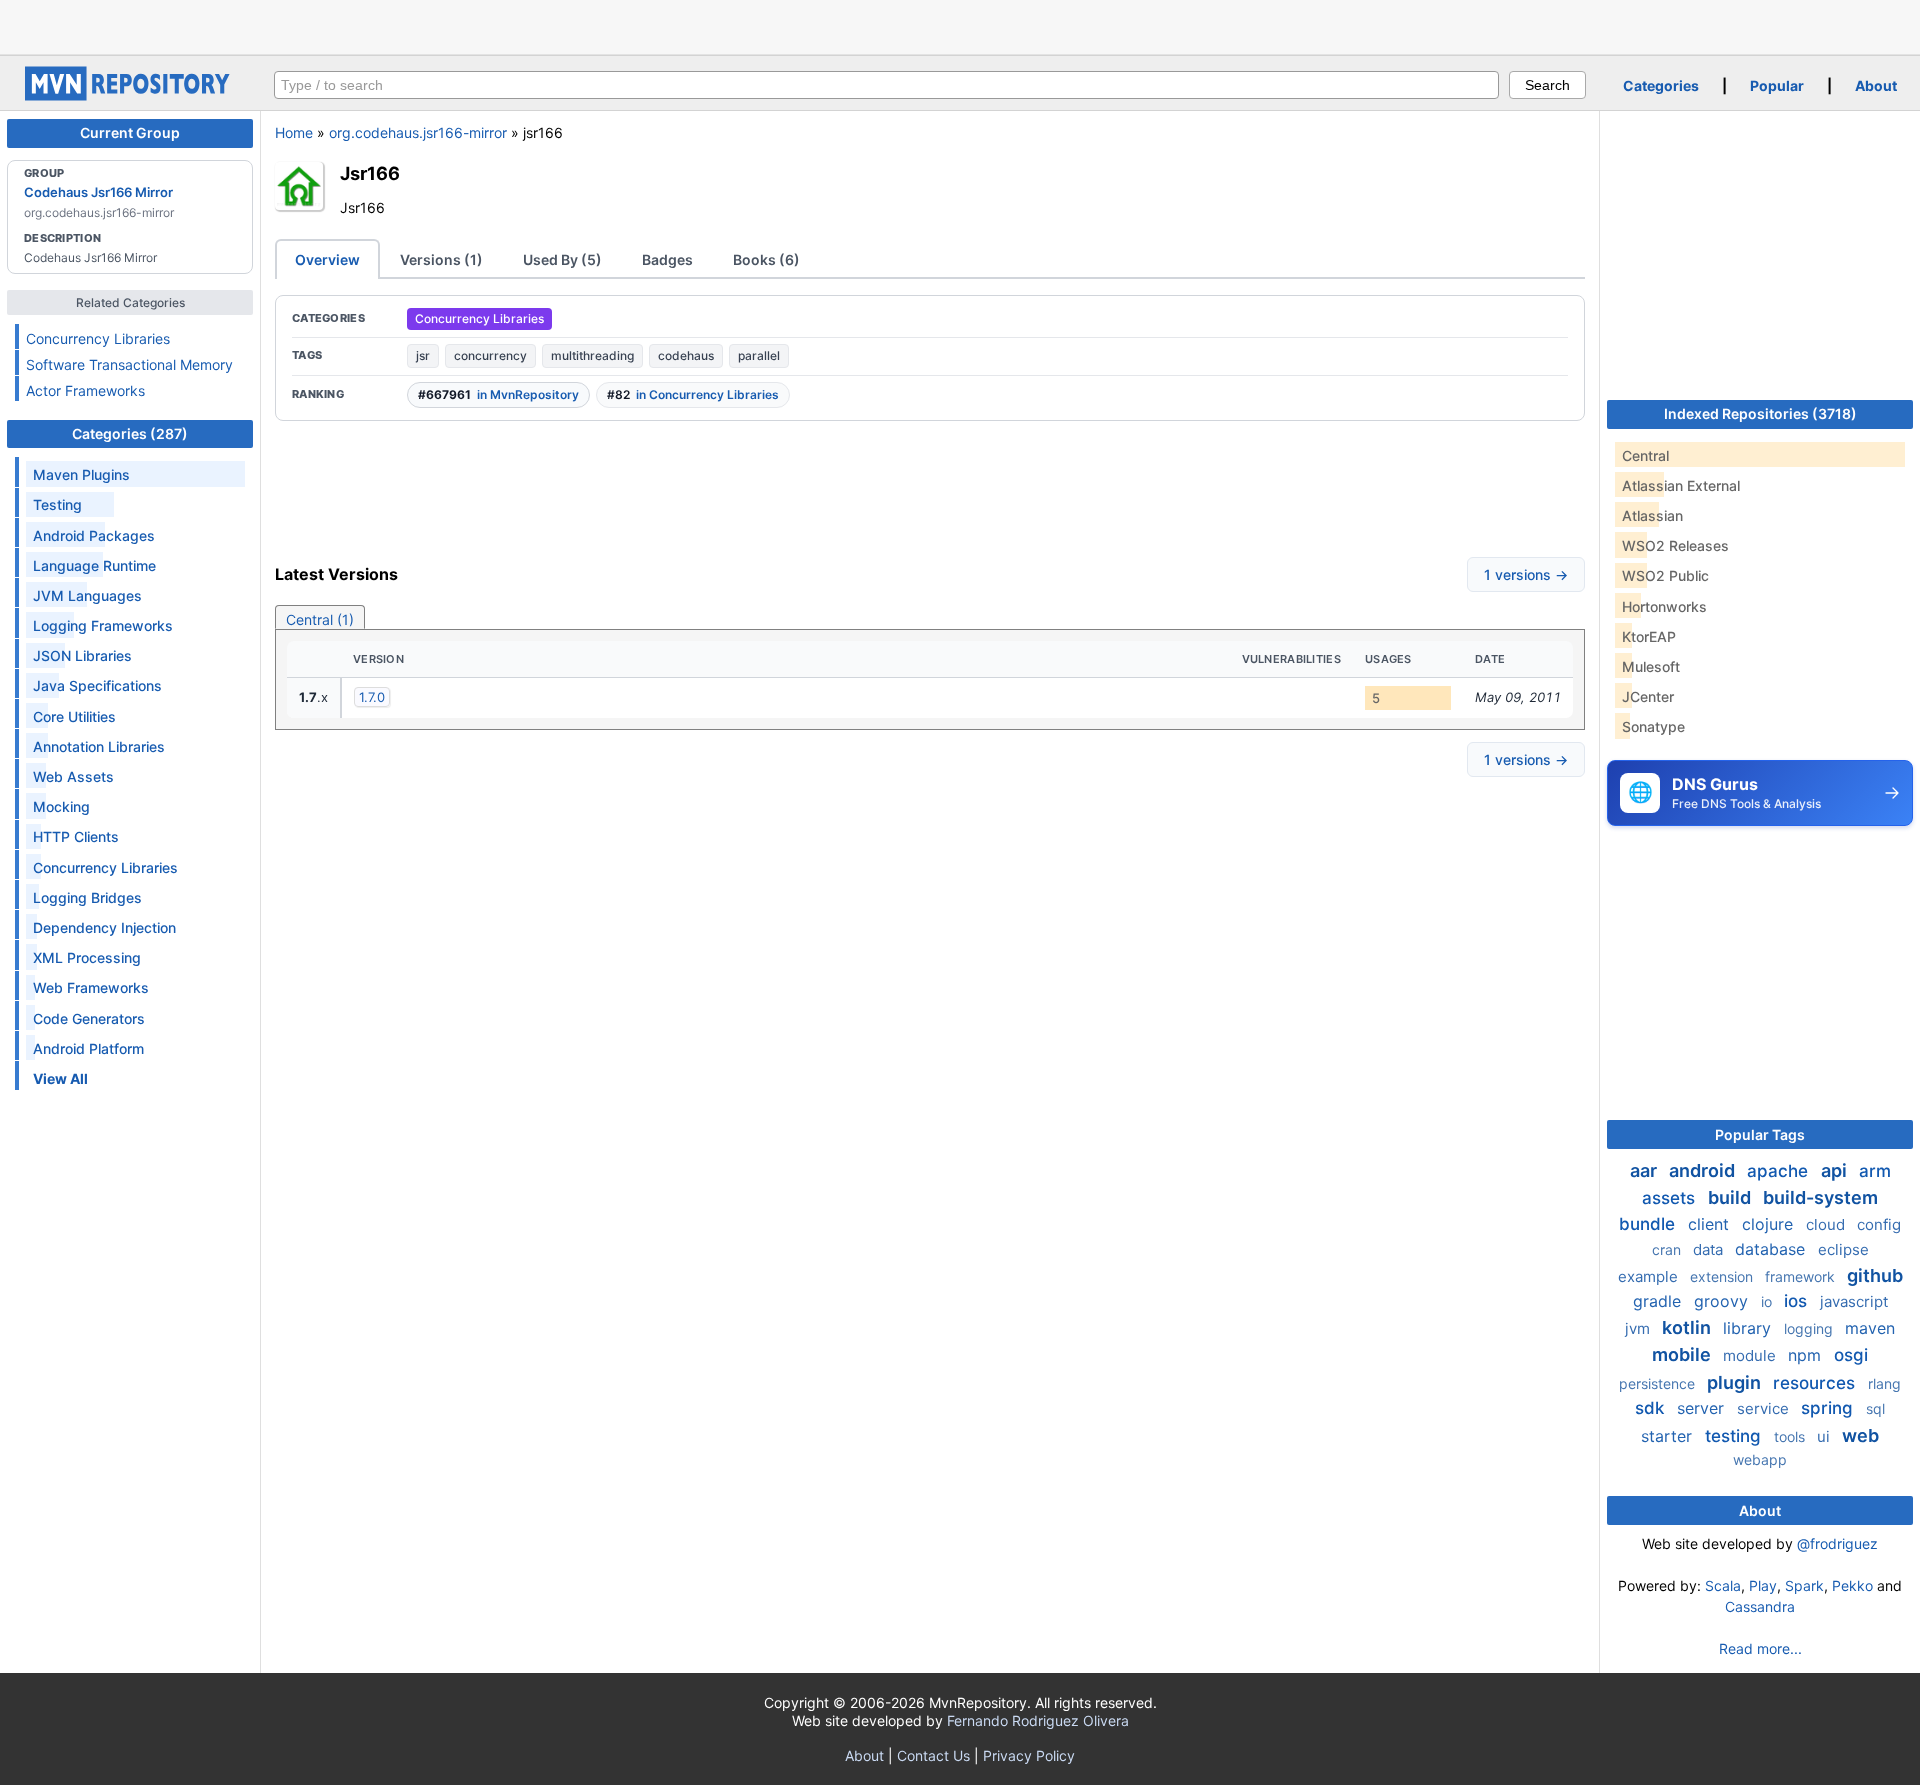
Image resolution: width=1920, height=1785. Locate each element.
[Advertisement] (960, 25)
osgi (1851, 1355)
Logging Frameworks (103, 625)
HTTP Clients (76, 836)
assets (1671, 1198)
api (1836, 1170)
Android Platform (88, 1048)
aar (1645, 1170)
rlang (1884, 1383)
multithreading (592, 355)
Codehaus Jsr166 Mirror (98, 192)
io (1768, 1301)
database (1772, 1249)
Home (294, 132)
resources (1816, 1383)
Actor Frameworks (85, 390)
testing (1735, 1436)
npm (1807, 1355)
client (1711, 1224)
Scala (1723, 1585)
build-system (1820, 1197)
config (1879, 1224)
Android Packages (94, 535)
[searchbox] (886, 85)
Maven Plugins (81, 474)
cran (1668, 1249)
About (1876, 85)
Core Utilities (74, 716)
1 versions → (1526, 574)
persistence (1659, 1383)
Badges (667, 259)
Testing (57, 504)
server (1703, 1408)
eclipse (1843, 1249)
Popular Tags (1760, 1134)
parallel (759, 355)
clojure (1770, 1224)
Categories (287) (130, 433)
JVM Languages (87, 595)
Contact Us (933, 1755)
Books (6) (766, 259)
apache (1780, 1171)
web (1860, 1435)
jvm (1639, 1328)
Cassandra (1760, 1606)
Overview (327, 259)
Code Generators (89, 1018)
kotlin (1688, 1327)
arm (1875, 1171)
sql (1875, 1408)
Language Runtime (94, 565)
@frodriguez (1837, 1543)
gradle (1659, 1301)
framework (1802, 1276)
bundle (1649, 1224)
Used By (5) (562, 259)
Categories (1661, 85)
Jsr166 (370, 173)
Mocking (61, 806)
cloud (1827, 1224)
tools (1791, 1436)
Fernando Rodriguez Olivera (1038, 1720)
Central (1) (320, 619)
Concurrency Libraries (98, 338)
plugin (1736, 1382)
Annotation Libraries (99, 746)
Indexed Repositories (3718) (1760, 413)
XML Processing (87, 957)
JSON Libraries (82, 655)
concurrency (490, 355)
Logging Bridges (87, 897)
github (1875, 1275)
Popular (1777, 85)
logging (1810, 1328)
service (1765, 1408)
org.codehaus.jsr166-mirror (418, 132)
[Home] (130, 95)
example (1650, 1276)
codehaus (686, 355)
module (1751, 1355)
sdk (1652, 1408)
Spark (1804, 1585)
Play (1763, 1585)
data (1710, 1249)
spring (1829, 1408)
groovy (1723, 1301)
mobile (1683, 1354)
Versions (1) (441, 259)
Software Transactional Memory (129, 364)
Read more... (1760, 1648)
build (1731, 1197)
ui (1825, 1436)
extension (1723, 1276)
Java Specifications (97, 685)
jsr (423, 355)
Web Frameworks (91, 987)
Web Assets (73, 776)
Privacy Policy (1029, 1755)
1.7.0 (372, 697)
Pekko (1852, 1585)
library (1749, 1328)
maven (1870, 1328)
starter (1669, 1436)
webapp (1760, 1459)
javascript (1854, 1301)
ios (1798, 1301)
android (1704, 1170)
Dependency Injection (104, 927)
